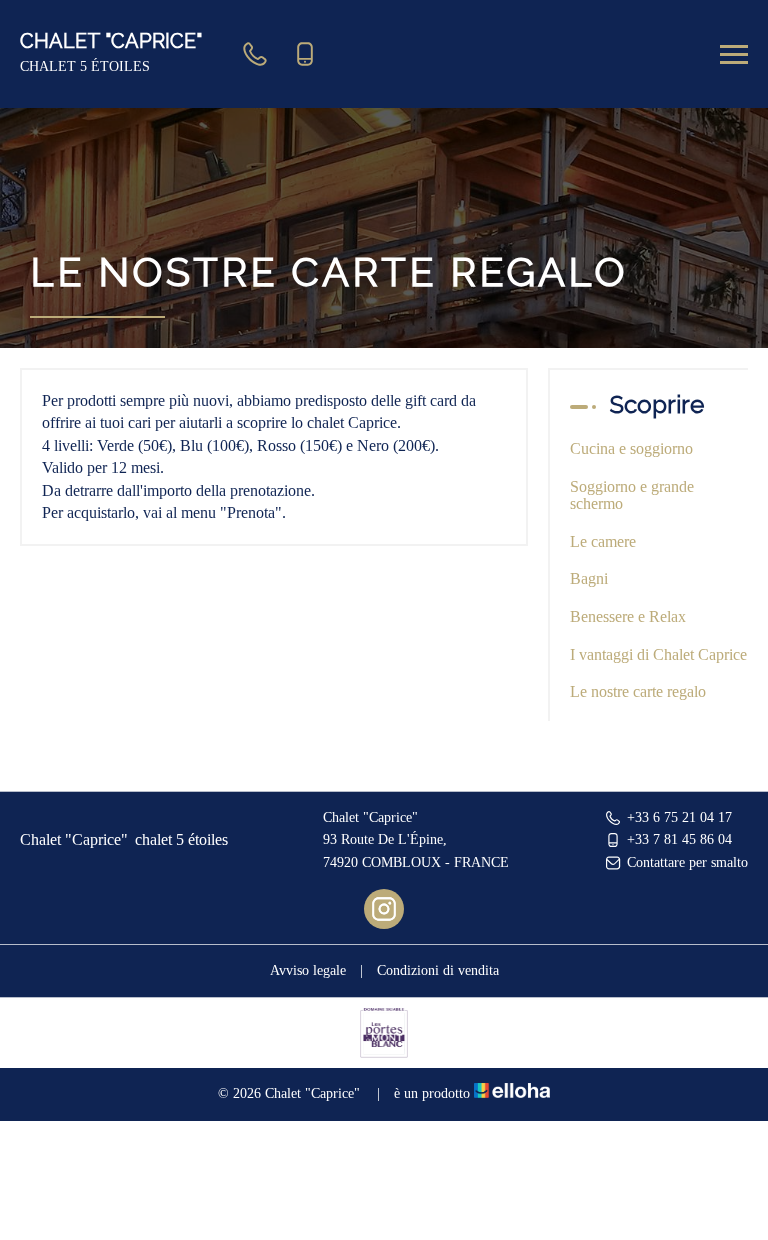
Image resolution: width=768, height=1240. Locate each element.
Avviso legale (308, 970)
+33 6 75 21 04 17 (679, 817)
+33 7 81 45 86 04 (679, 839)
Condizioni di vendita (438, 970)
